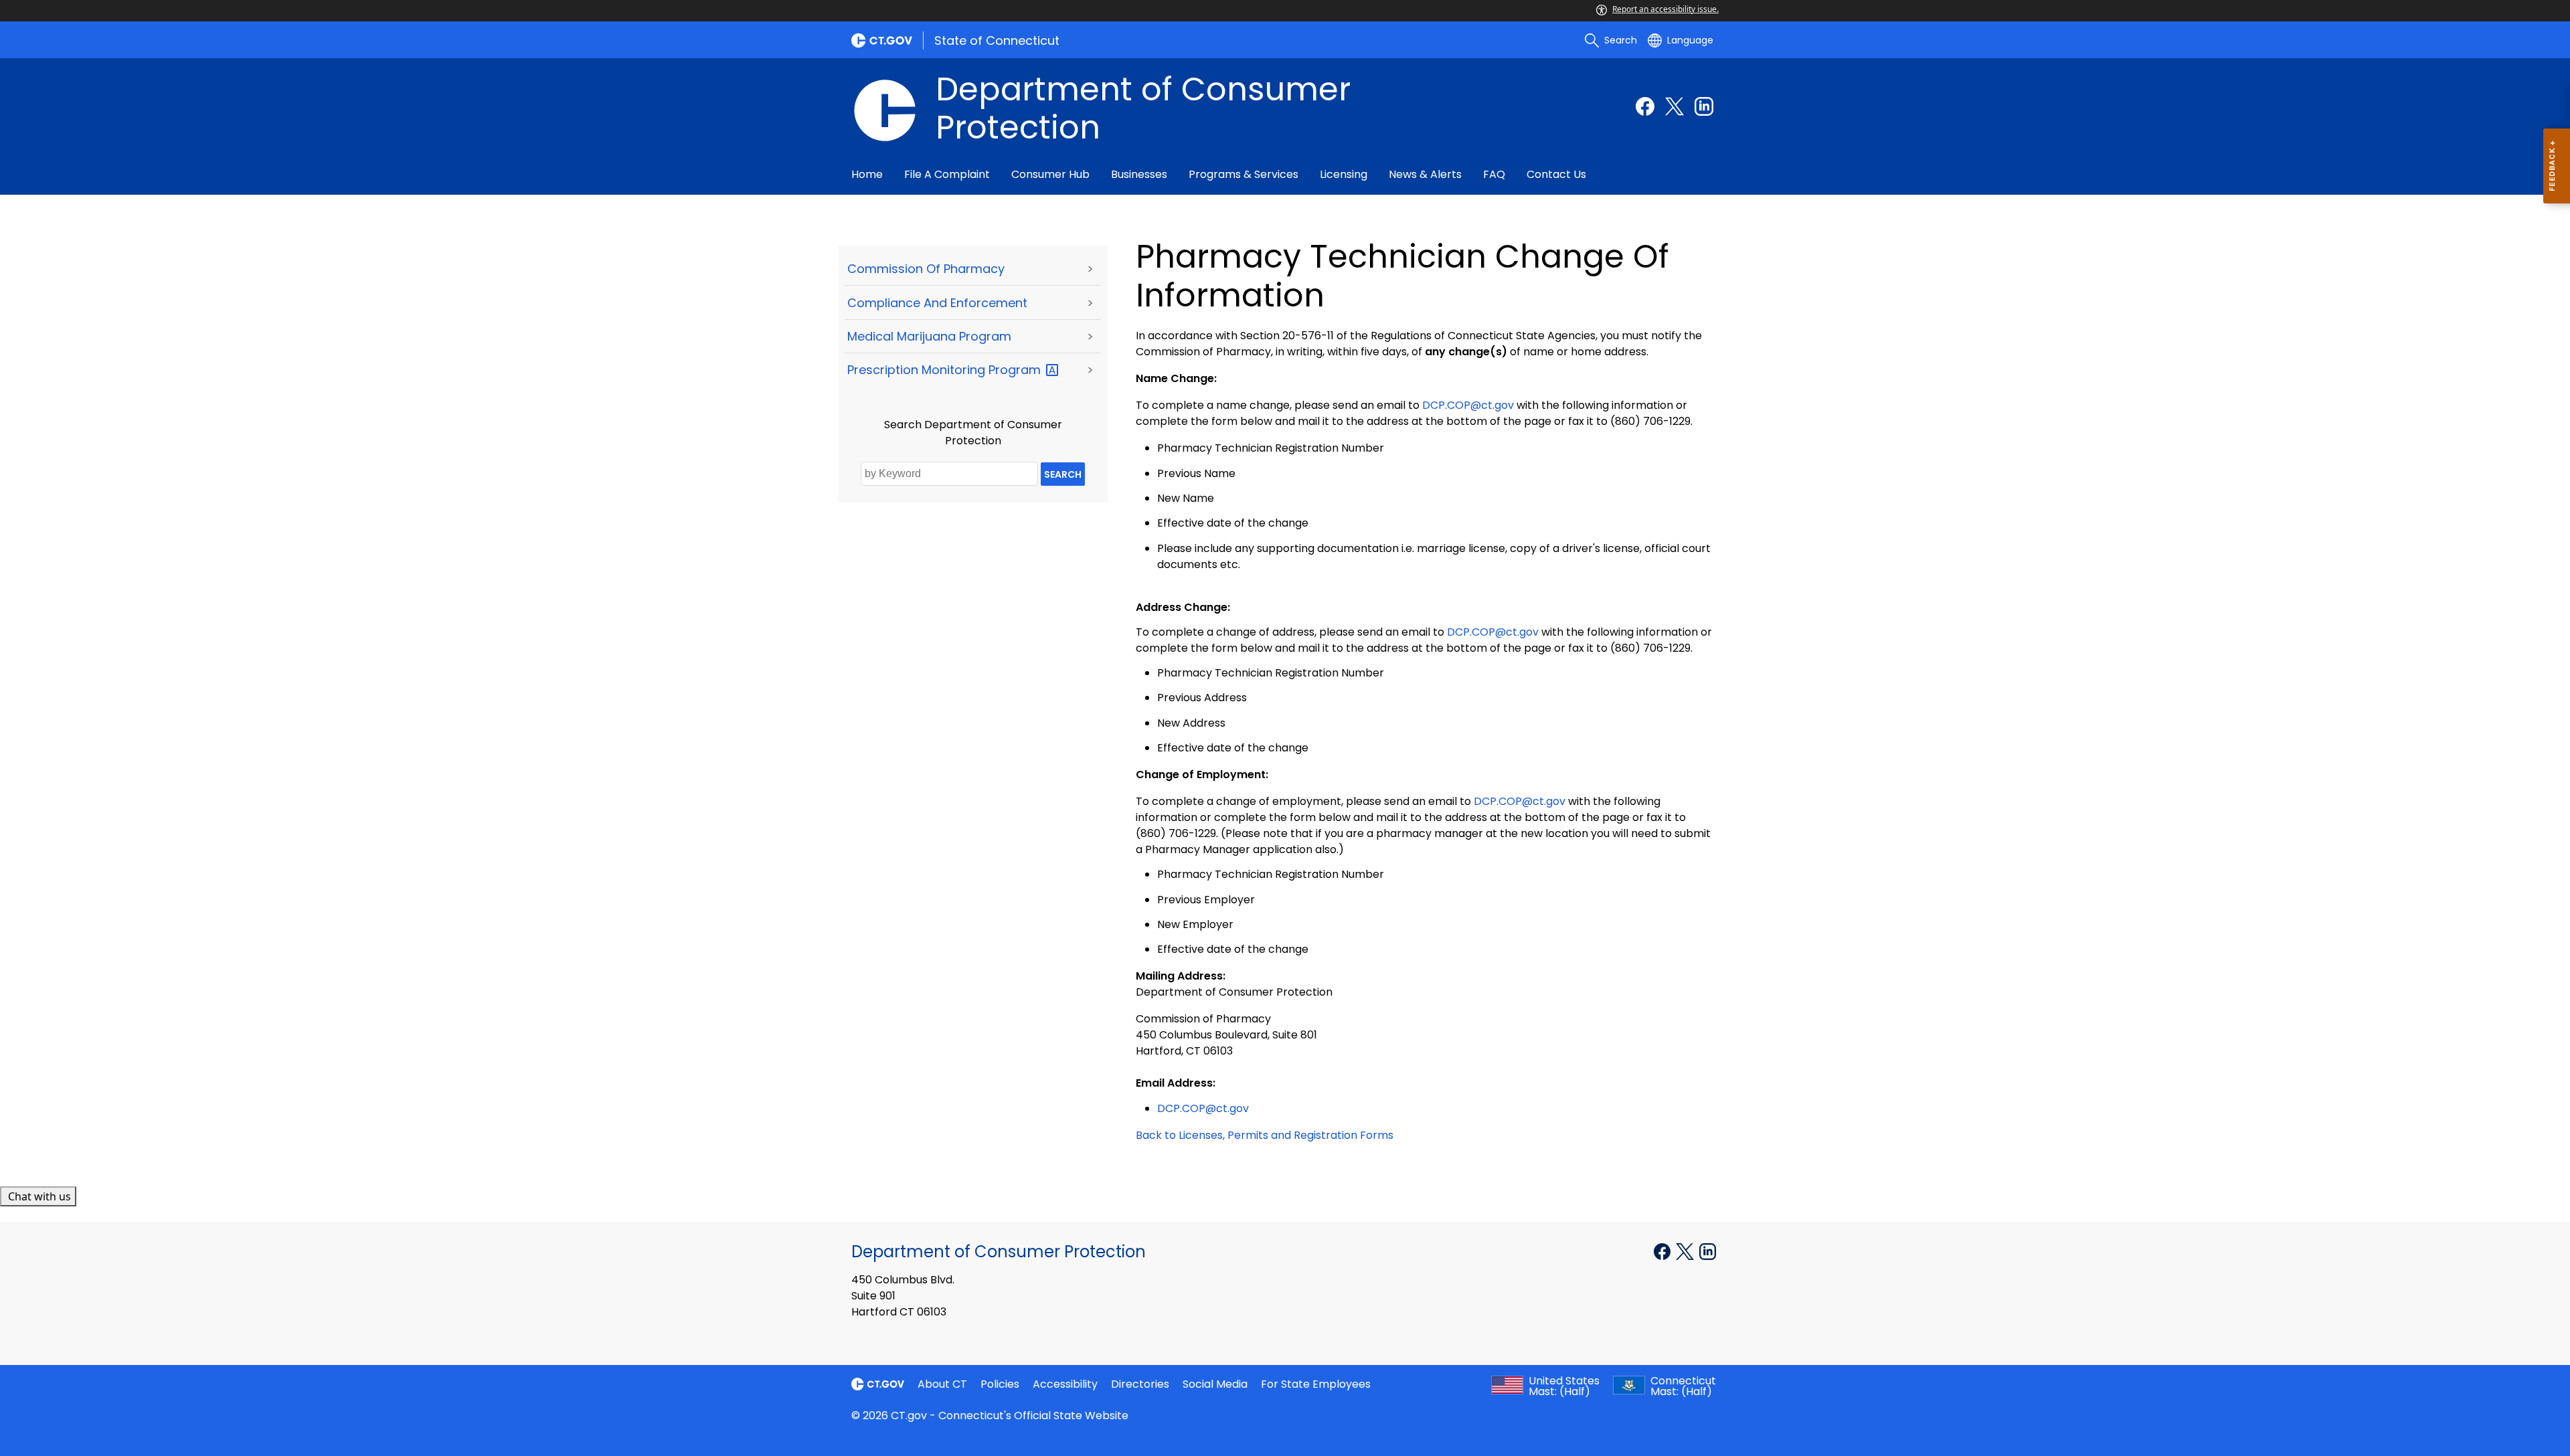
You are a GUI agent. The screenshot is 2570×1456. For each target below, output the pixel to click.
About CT (942, 1384)
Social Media (1215, 1384)
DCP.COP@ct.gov (1468, 405)
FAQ (1494, 174)
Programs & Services (1244, 174)
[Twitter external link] (1675, 106)
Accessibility (1065, 1384)
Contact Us (1556, 174)
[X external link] (1686, 1251)
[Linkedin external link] (1704, 106)
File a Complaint (947, 174)
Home (867, 174)
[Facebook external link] (1645, 106)
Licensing (1344, 174)
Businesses (1139, 174)
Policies (1000, 1384)
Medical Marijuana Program (929, 336)
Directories (1140, 1384)
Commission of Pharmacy (926, 269)
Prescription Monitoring (946, 370)
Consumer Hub (1050, 174)
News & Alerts (1425, 174)
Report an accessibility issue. (1665, 9)
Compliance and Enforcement (937, 303)
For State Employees (1316, 1384)
